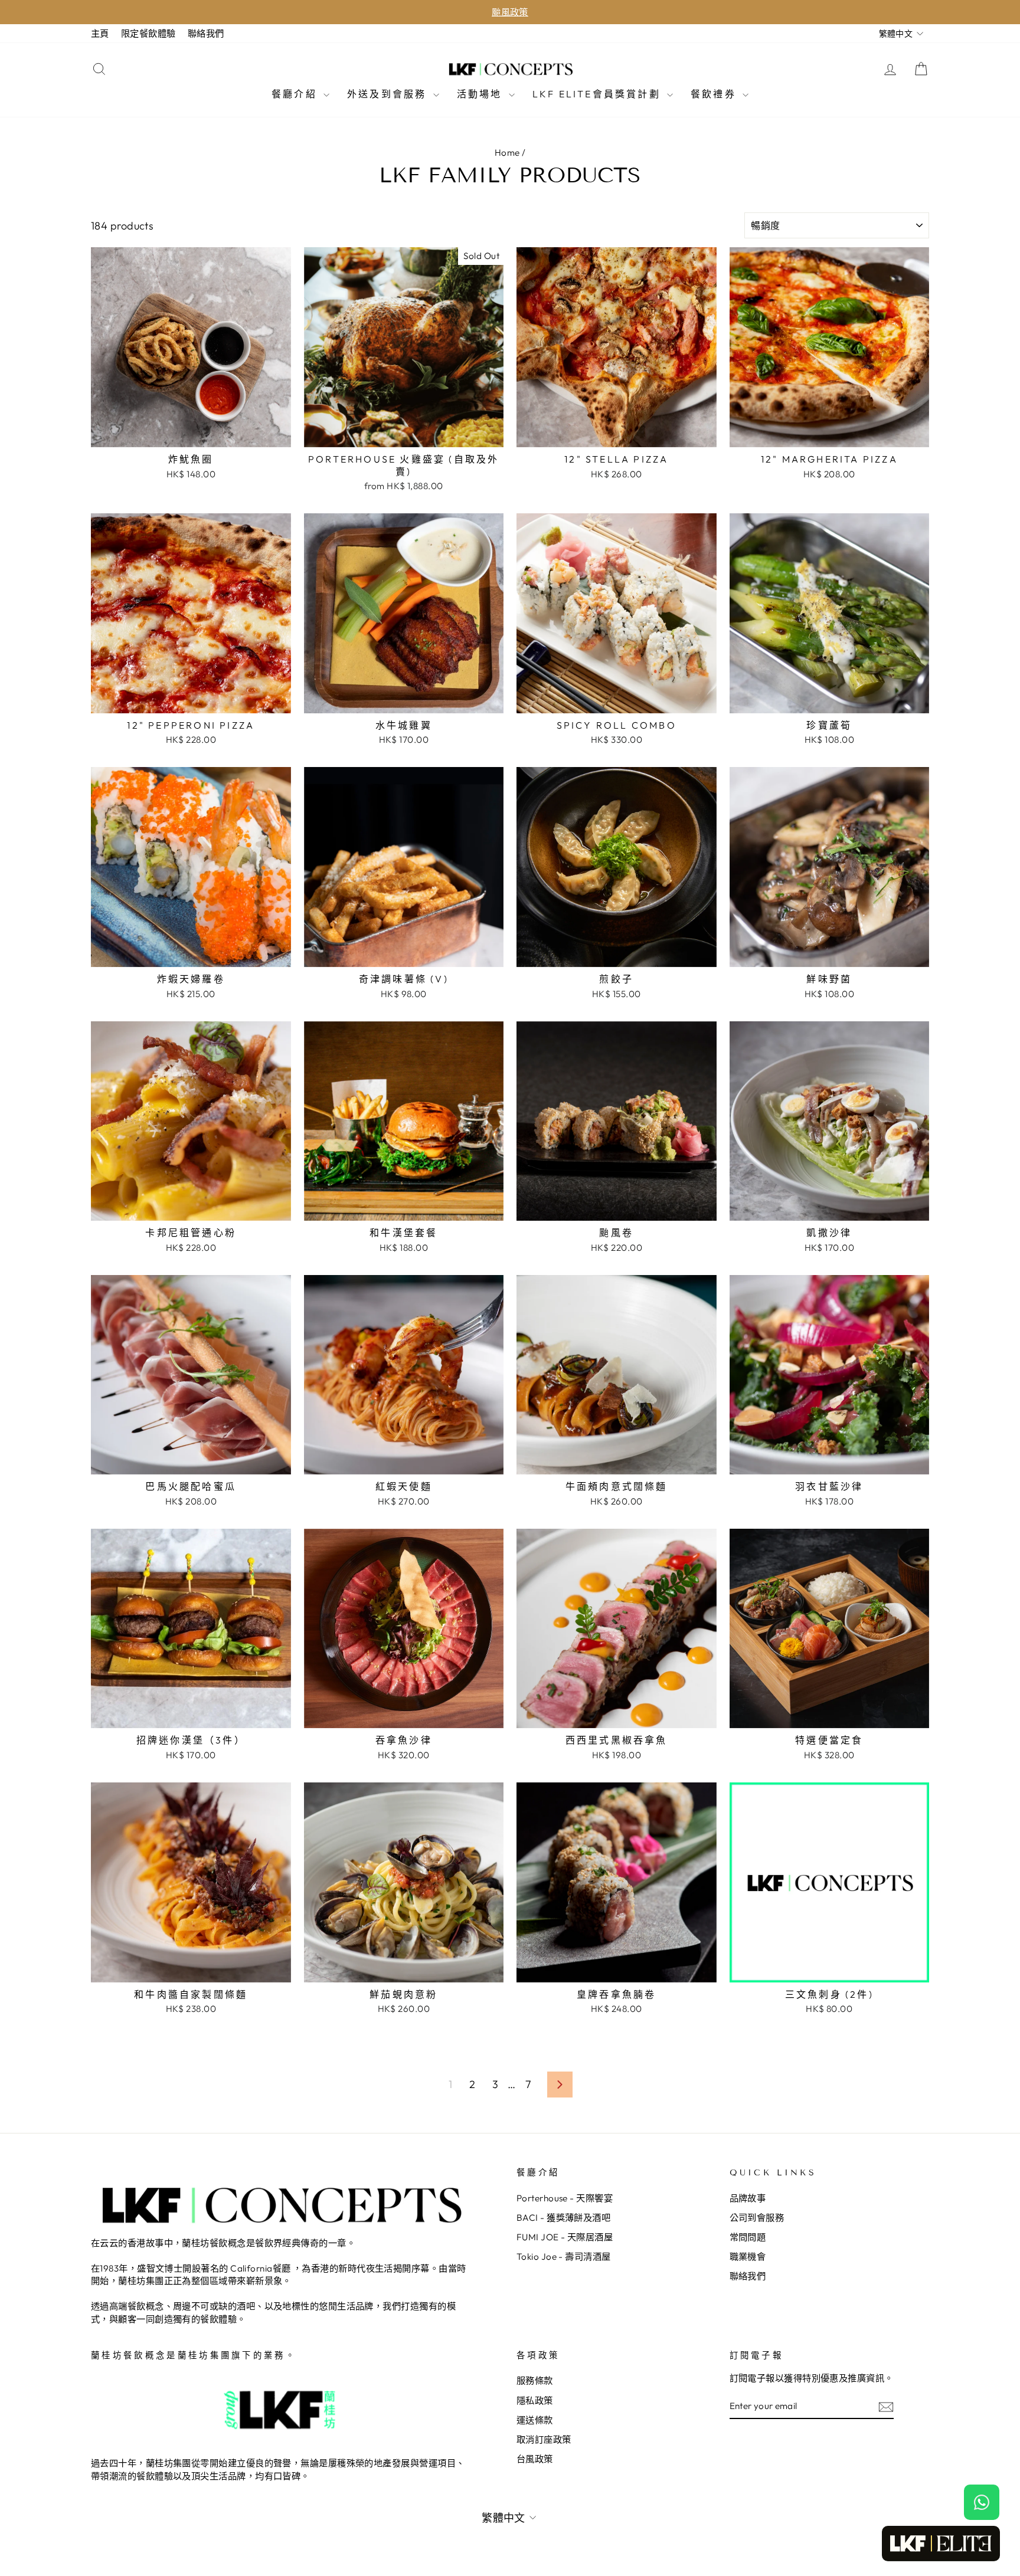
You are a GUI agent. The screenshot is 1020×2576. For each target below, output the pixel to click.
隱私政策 (535, 2400)
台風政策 (535, 2459)
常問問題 (748, 2237)
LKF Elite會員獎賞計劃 (598, 94)
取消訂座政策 (544, 2439)
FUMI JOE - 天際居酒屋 (565, 2237)
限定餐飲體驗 (148, 33)
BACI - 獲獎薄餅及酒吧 (563, 2218)
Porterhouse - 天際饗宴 (565, 2198)
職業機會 (748, 2257)
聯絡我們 (206, 33)
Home (507, 153)
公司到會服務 (757, 2218)
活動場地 (481, 94)
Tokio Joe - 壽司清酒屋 (564, 2257)
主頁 (100, 33)
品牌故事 (748, 2198)
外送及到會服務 (389, 94)
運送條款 (535, 2420)
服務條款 (535, 2380)
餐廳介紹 (296, 94)
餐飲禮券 (715, 94)
